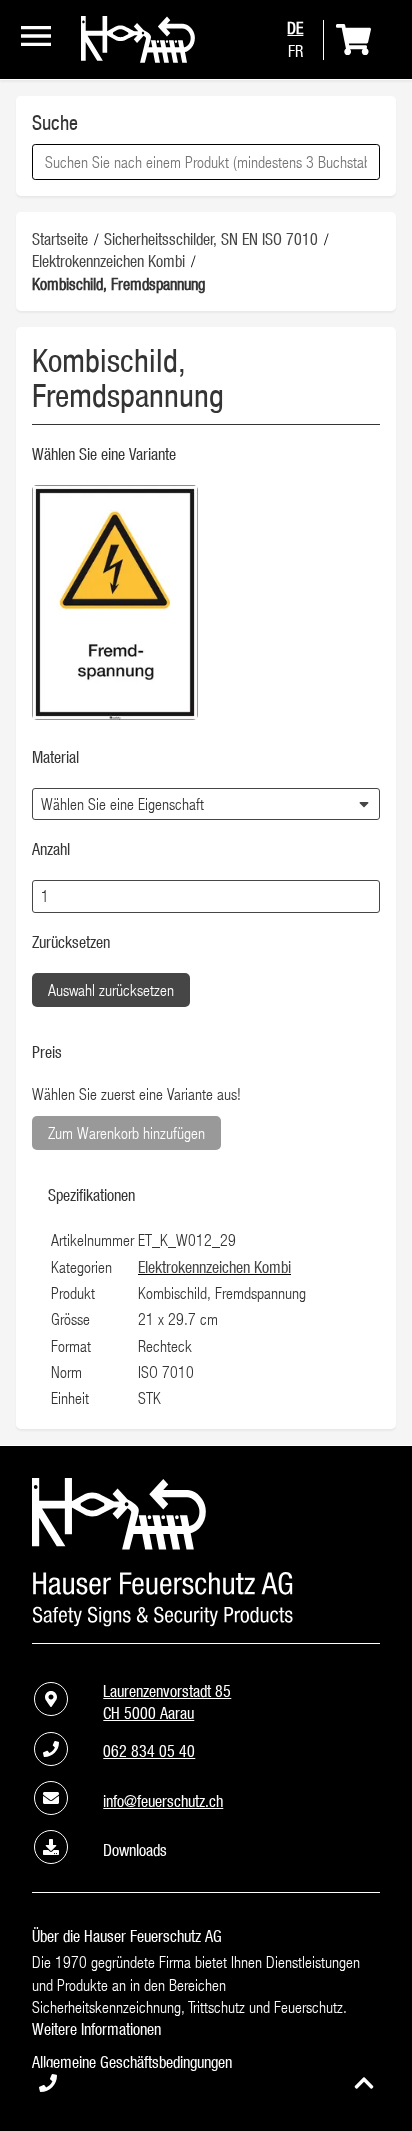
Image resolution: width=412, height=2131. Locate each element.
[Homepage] (138, 57)
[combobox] (206, 162)
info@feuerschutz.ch (163, 1801)
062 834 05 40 (149, 1751)
